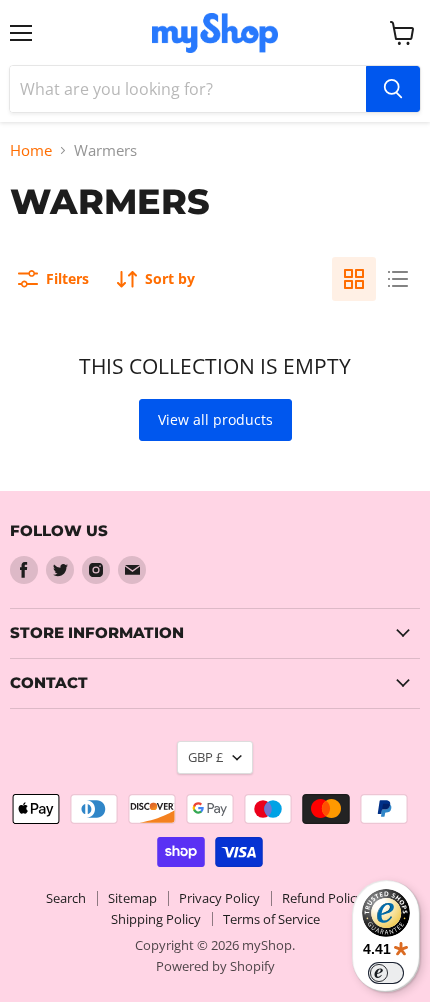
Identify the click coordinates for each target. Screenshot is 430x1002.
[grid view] (354, 279)
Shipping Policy (156, 919)
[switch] (386, 973)
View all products (215, 419)
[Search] (393, 89)
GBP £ (205, 757)
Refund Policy (322, 898)
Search (66, 898)
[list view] (398, 279)
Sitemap (132, 898)
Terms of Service (271, 919)
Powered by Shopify (215, 966)
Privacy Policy (219, 898)
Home (31, 150)
